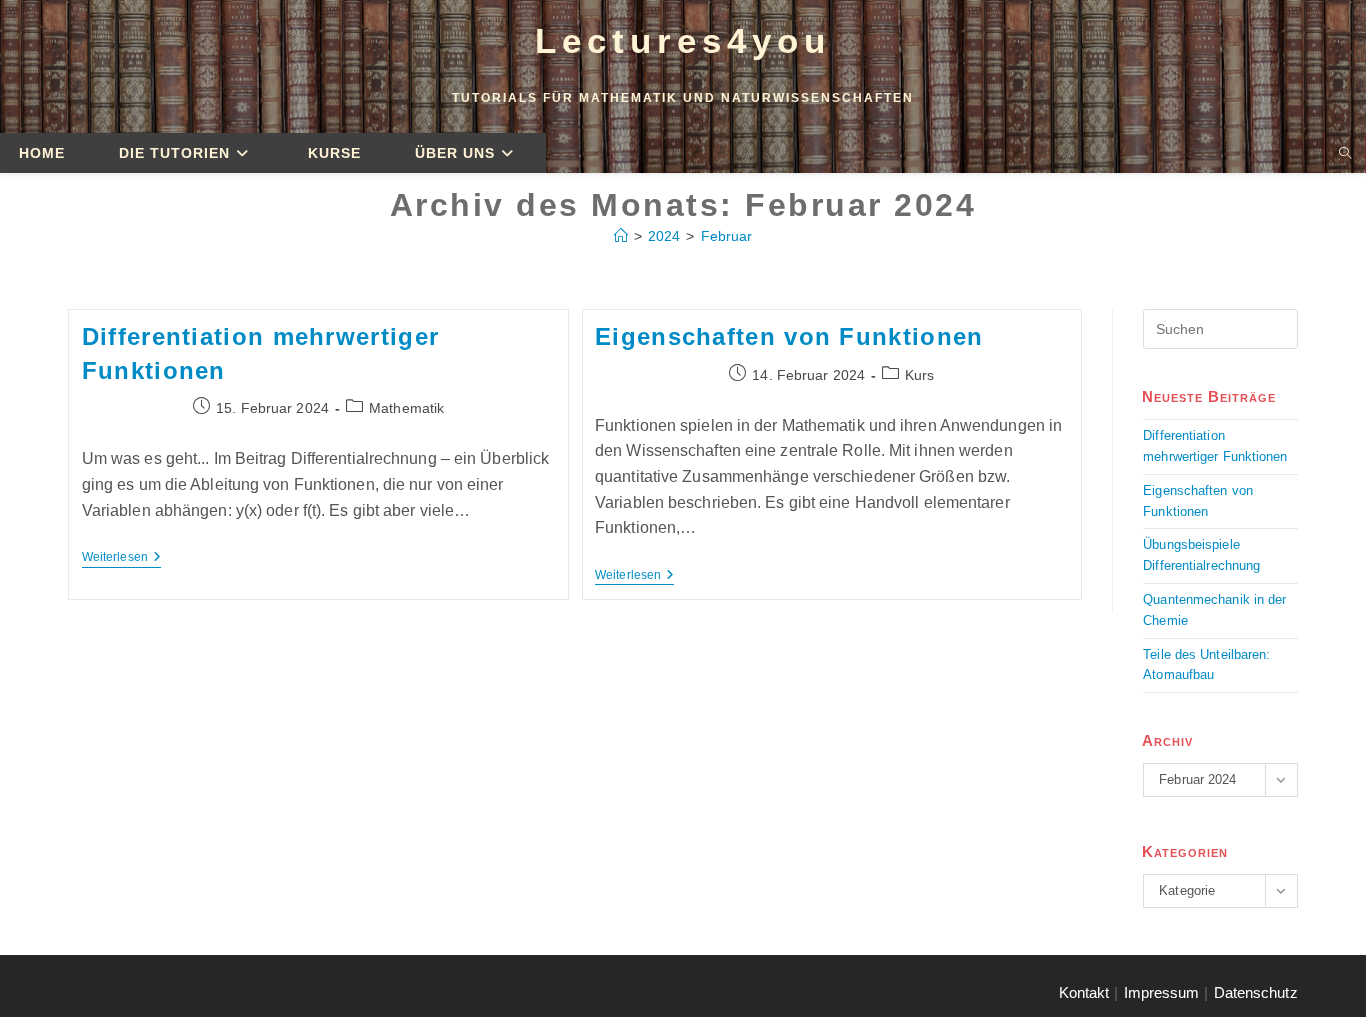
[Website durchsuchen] (1345, 154)
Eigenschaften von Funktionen (789, 336)
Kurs (919, 375)
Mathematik (406, 408)
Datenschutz (1256, 992)
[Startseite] (621, 236)
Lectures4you (683, 40)
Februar (727, 236)
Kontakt (1084, 992)
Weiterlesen (121, 557)
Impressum (1162, 992)
